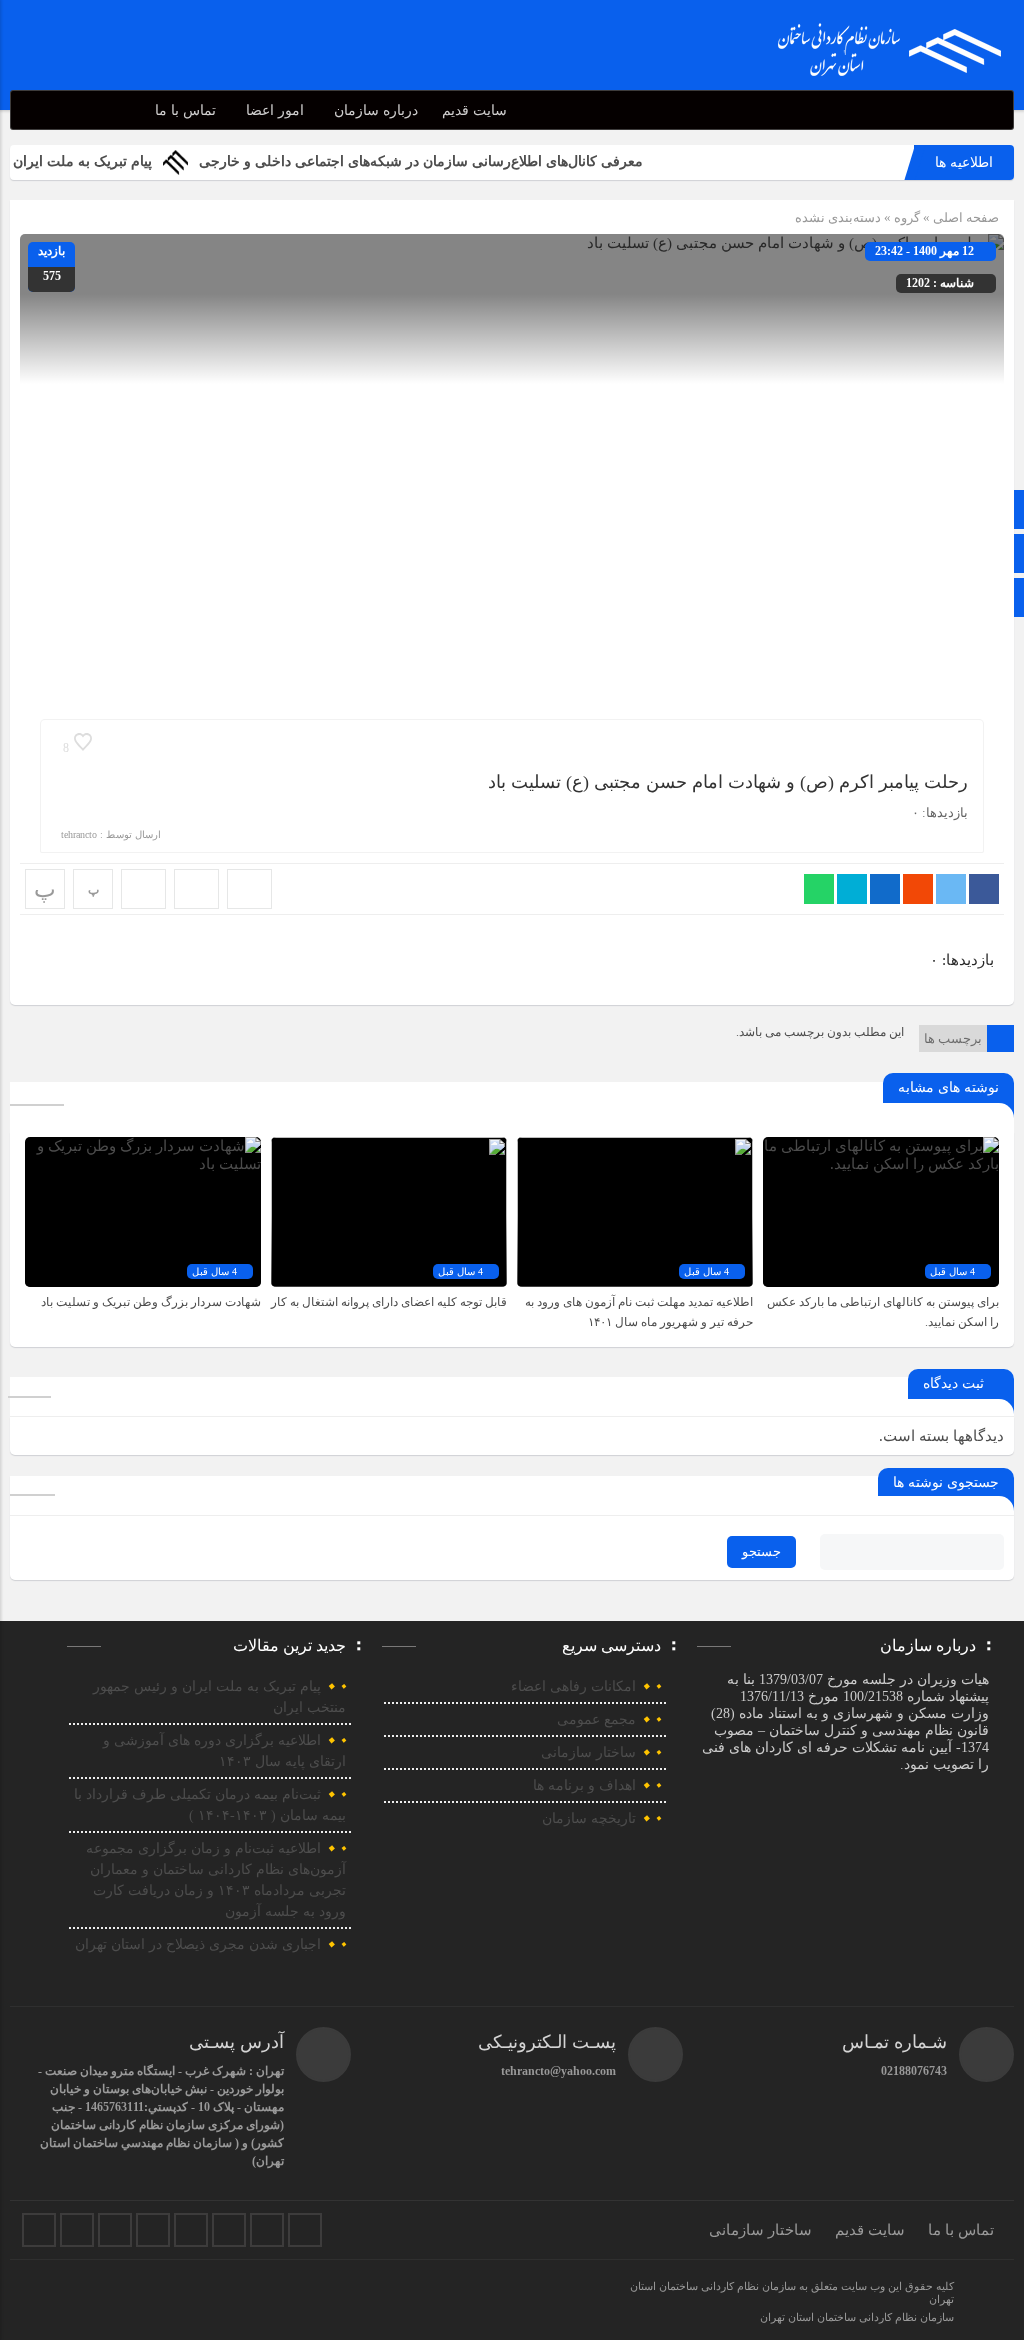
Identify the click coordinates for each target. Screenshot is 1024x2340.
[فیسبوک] (39, 2230)
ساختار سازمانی (588, 1752)
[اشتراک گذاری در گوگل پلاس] (918, 889)
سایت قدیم (474, 110)
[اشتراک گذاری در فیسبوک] (984, 889)
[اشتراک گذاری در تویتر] (951, 889)
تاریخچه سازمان (589, 1818)
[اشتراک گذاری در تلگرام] (852, 889)
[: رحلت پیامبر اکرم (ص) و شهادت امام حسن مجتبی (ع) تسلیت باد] (196, 889)
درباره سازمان (376, 110)
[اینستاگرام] (115, 2230)
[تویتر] (77, 2230)
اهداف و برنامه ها (584, 1785)
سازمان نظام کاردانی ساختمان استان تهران (857, 2317)
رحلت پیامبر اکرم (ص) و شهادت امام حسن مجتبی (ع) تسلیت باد (728, 782)
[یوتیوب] (267, 2230)
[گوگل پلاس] (191, 2230)
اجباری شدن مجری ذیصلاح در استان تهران (198, 1944)
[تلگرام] (153, 2230)
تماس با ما (185, 110)
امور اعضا (275, 110)
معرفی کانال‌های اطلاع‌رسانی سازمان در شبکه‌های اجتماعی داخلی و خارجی (467, 161)
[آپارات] (229, 2230)
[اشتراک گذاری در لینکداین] (885, 889)
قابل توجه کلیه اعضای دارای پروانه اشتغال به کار (389, 1302)
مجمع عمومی (596, 1719)
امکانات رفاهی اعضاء (573, 1686)
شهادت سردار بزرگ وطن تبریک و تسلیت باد (151, 1302)
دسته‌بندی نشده (838, 217)
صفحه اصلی (964, 217)
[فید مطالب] (305, 2230)
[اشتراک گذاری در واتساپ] (819, 889)
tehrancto (79, 834)
